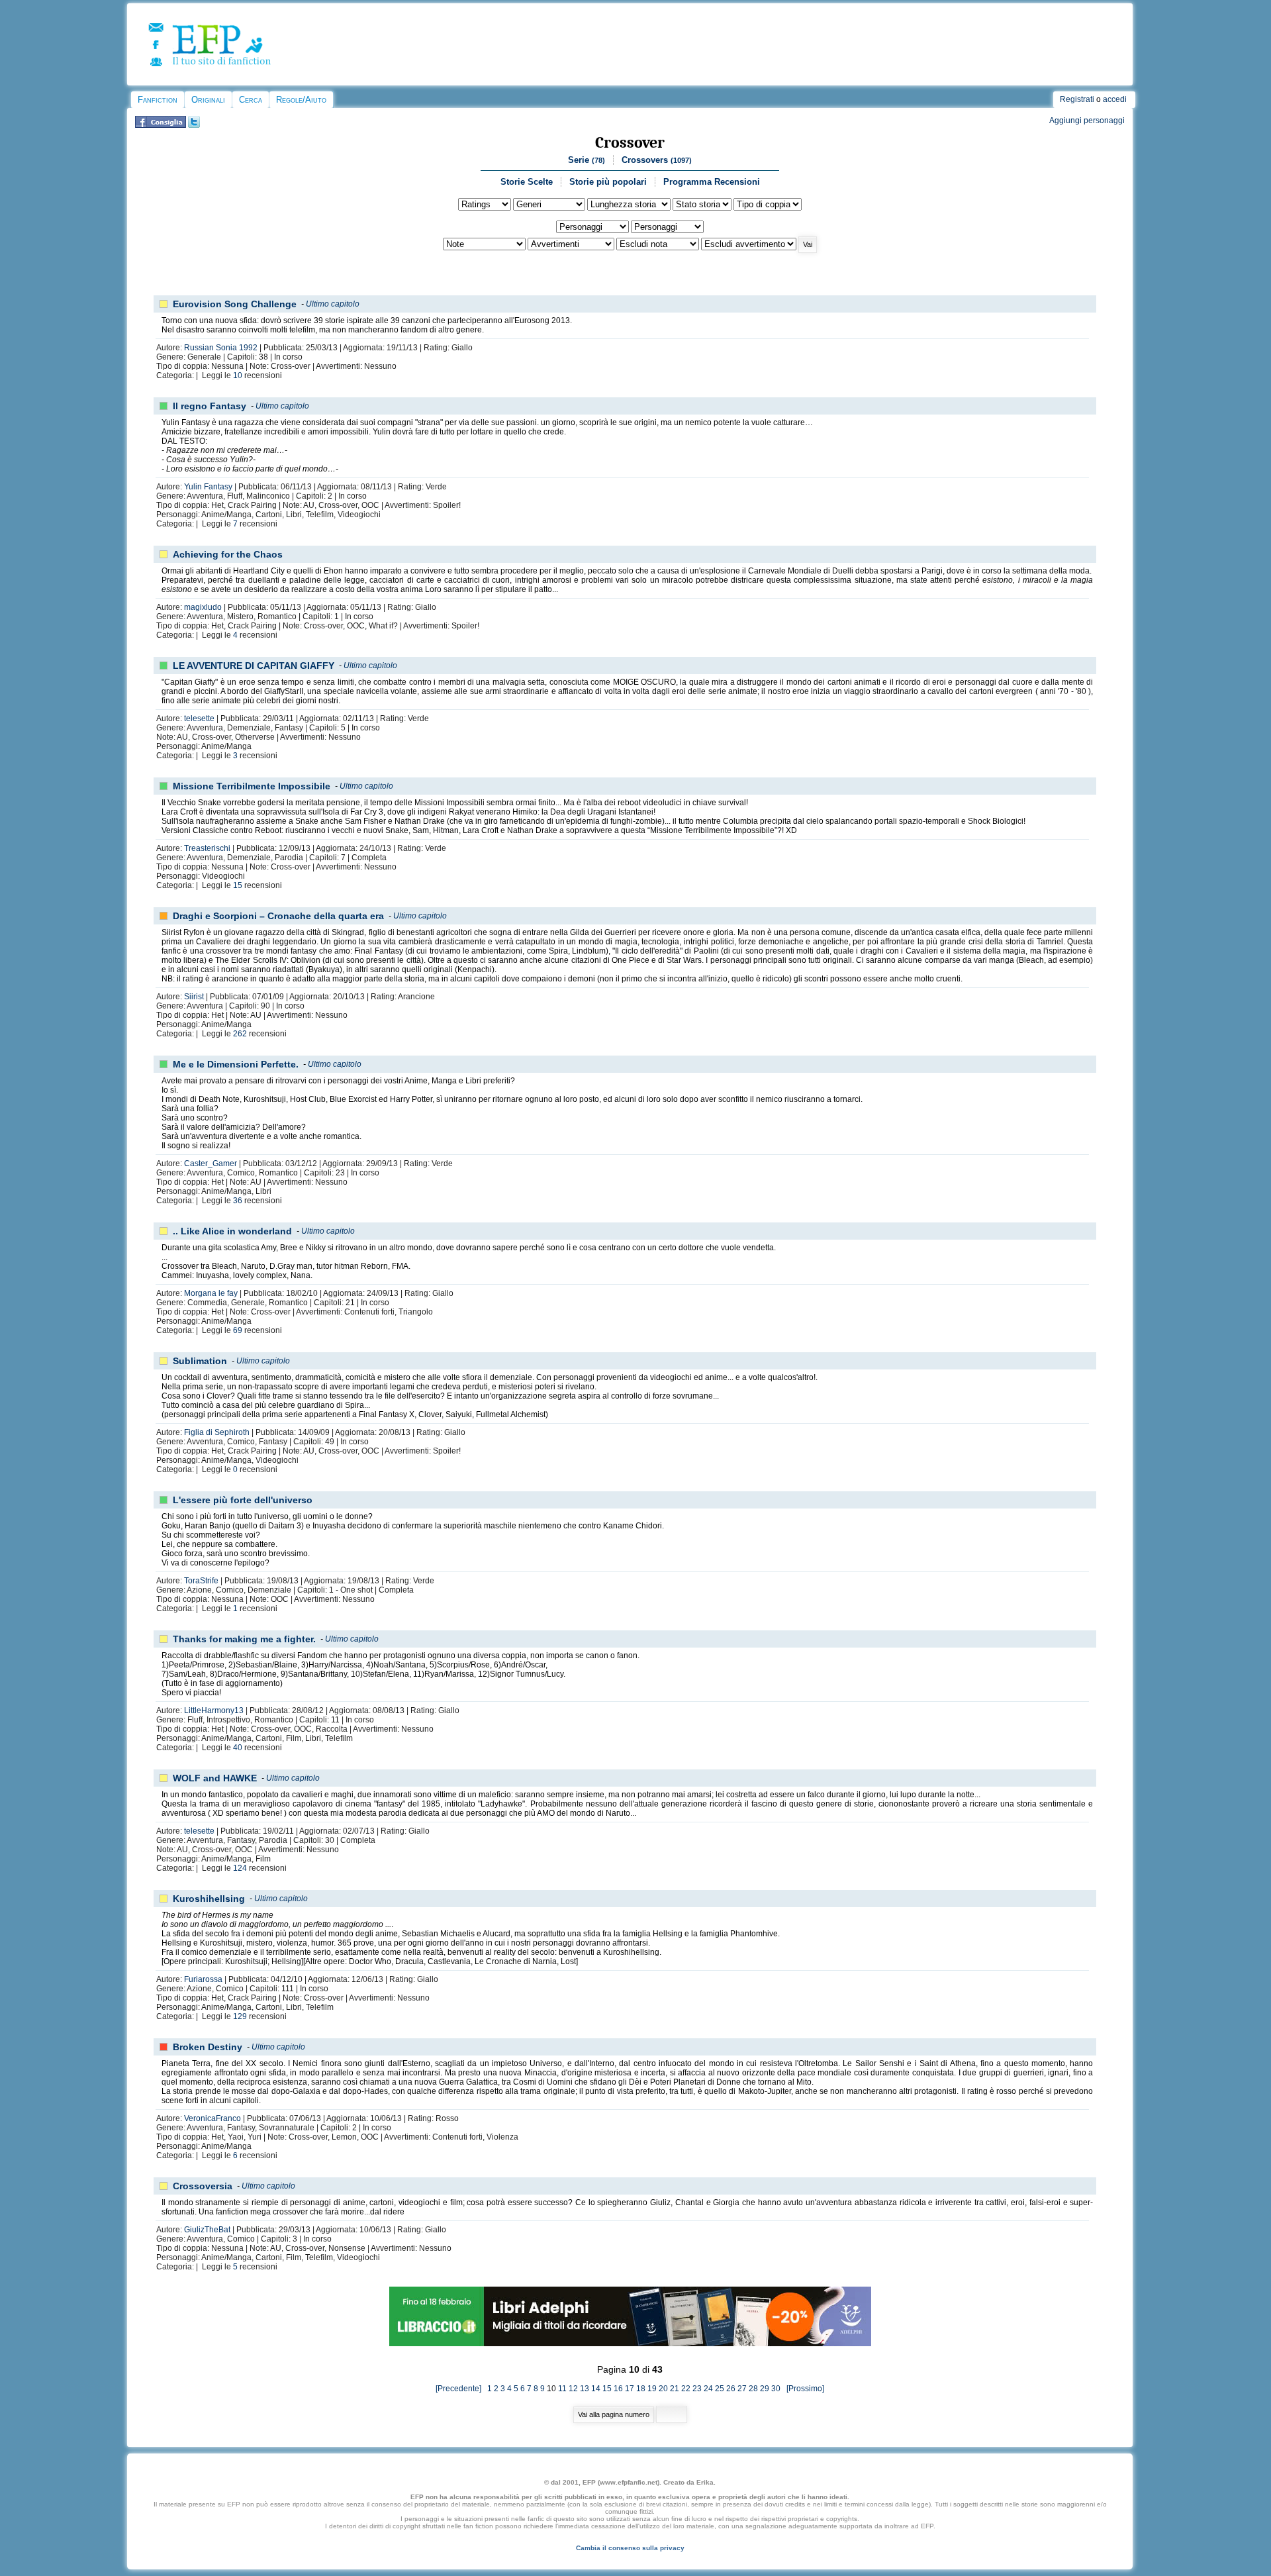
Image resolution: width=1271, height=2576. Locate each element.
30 (776, 2389)
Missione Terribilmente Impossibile (252, 786)
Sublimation (200, 1361)
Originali (208, 100)
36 (238, 1201)
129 (240, 2016)
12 (573, 2389)
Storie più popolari (608, 182)
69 (238, 1330)
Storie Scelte (527, 182)
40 (238, 1748)
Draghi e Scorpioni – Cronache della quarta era (278, 916)
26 (731, 2389)
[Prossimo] (803, 2389)
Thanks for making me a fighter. (244, 1639)
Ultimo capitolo (333, 304)
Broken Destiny (208, 2047)
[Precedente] (461, 2389)
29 (765, 2389)
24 (708, 2389)
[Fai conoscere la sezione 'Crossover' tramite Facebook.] (161, 125)
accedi (1115, 99)
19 (652, 2389)
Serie (587, 160)
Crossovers (657, 160)
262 (240, 1034)
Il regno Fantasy (210, 406)
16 (618, 2389)
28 (753, 2389)
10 (238, 375)
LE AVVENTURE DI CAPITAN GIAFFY (254, 666)
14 (596, 2389)
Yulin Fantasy (208, 487)
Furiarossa (203, 1979)
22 (686, 2389)
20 (663, 2389)
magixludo (203, 607)
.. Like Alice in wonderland (232, 1231)
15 (238, 885)
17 (630, 2389)
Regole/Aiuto (301, 100)
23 (697, 2389)
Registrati (1077, 99)
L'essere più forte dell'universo (243, 1500)
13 (585, 2389)
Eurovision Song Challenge (235, 304)
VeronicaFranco (212, 2118)
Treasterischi (207, 848)
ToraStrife (201, 1581)
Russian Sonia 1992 (221, 348)
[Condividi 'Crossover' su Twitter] (194, 125)
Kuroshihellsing (209, 1899)
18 (641, 2389)
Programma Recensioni (712, 182)
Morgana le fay (211, 1293)
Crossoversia (203, 2186)
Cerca (251, 100)
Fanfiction (158, 100)
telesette (199, 718)
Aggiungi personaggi (1087, 121)
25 (720, 2389)
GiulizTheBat (207, 2230)
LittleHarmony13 (214, 1710)
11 (562, 2389)
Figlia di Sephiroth (217, 1432)
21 (675, 2389)
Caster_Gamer (211, 1164)
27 (742, 2389)
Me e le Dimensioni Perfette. (236, 1064)
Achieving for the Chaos (228, 554)
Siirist (194, 997)
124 (240, 1868)
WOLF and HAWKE (215, 1778)
